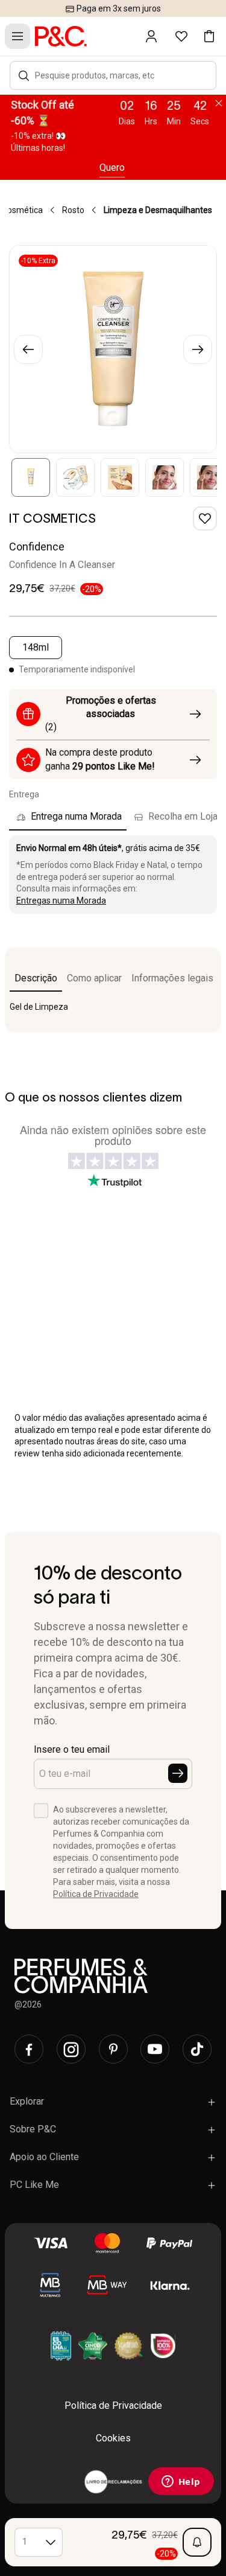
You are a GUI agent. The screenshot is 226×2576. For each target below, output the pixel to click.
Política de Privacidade (96, 1894)
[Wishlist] (205, 518)
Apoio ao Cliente (44, 2157)
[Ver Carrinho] (209, 36)
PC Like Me (34, 2185)
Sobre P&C (33, 2129)
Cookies (113, 2438)
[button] (24, 76)
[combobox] (119, 75)
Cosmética (22, 210)
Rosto (73, 210)
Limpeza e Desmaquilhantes (158, 210)
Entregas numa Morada (61, 901)
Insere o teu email (72, 1749)
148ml (36, 647)
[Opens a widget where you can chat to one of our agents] (181, 2482)
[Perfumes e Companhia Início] (61, 36)
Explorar (27, 2101)
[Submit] (178, 1773)
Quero (112, 167)
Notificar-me (197, 2542)
